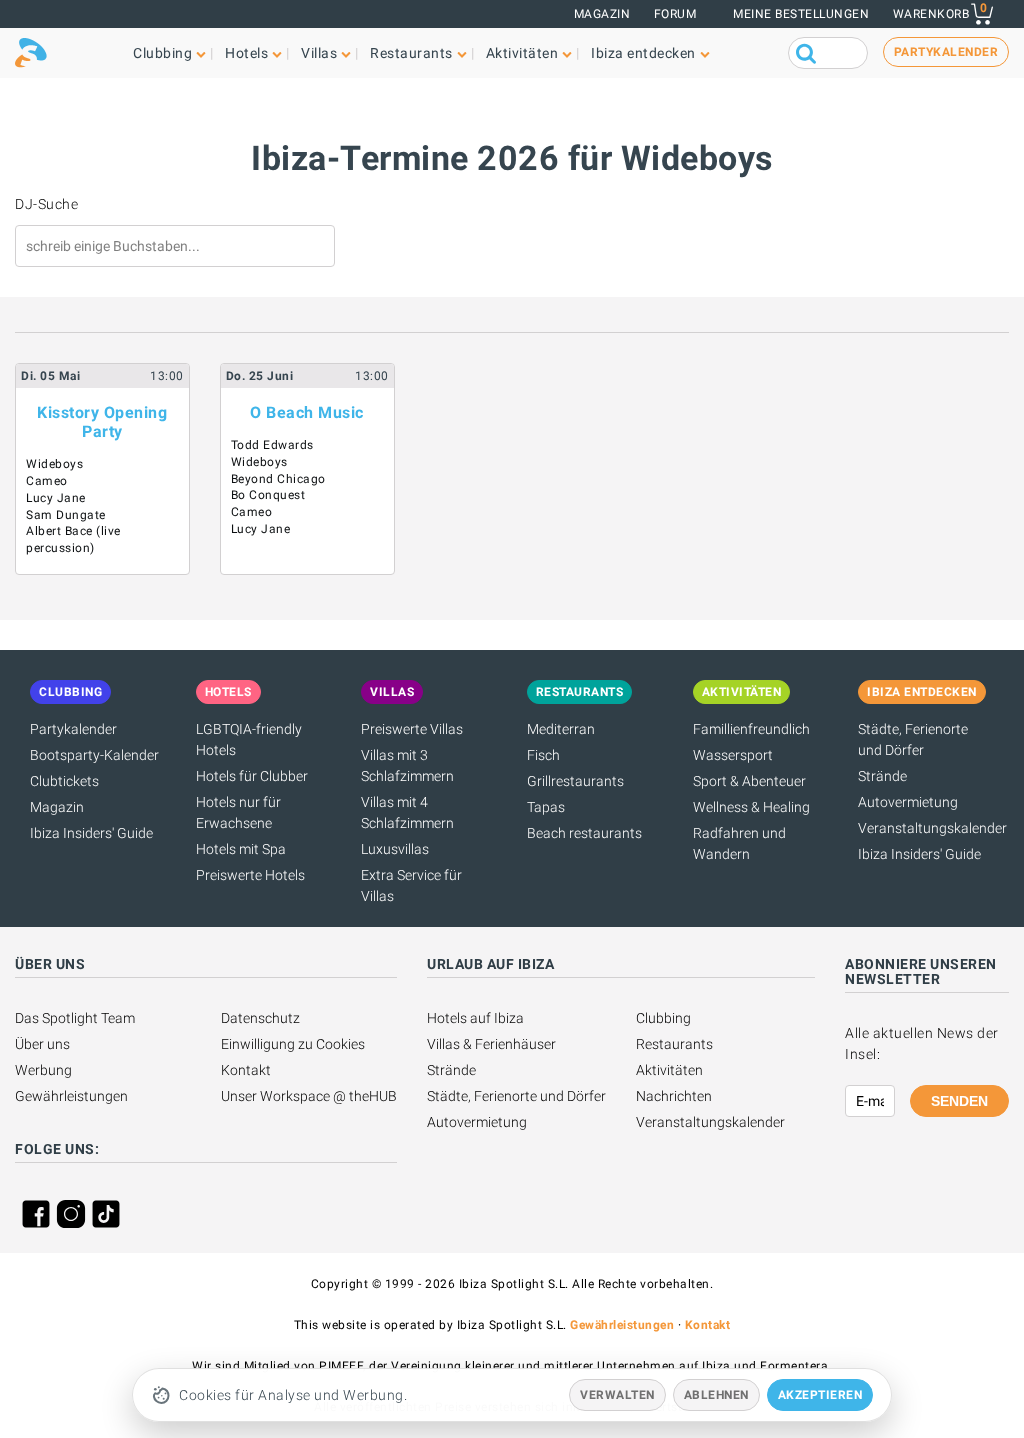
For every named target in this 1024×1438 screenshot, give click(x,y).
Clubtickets (64, 781)
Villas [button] (319, 53)
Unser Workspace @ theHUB (309, 1096)
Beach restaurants (584, 833)
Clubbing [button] (162, 53)
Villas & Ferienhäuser (491, 1044)
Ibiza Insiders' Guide (91, 833)
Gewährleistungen (71, 1096)
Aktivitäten (669, 1070)
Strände (882, 776)
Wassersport (733, 755)
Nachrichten (674, 1096)
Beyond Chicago (278, 479)
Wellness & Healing (751, 807)
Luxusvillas (395, 849)
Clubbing (663, 1018)
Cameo (47, 481)
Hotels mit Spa (241, 849)
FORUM (675, 14)
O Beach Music (307, 412)
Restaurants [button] (411, 53)
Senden (959, 1101)
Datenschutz (260, 1018)
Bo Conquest (268, 495)
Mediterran (561, 729)
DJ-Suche (46, 204)
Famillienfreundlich (751, 729)
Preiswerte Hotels (250, 875)
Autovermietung (908, 802)
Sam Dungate (66, 515)
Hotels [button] (246, 53)
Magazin (602, 14)
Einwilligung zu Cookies (293, 1044)
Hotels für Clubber (252, 776)
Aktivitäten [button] (522, 53)
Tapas (546, 807)
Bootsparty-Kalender (94, 755)
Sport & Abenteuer (749, 781)
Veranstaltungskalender (932, 828)
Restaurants (674, 1044)
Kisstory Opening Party (102, 422)
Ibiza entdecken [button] (643, 53)
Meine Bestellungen (801, 14)
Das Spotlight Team (75, 1018)
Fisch (543, 755)
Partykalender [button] (946, 52)
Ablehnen (716, 1395)
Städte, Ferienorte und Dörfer (516, 1096)
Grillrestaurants (575, 781)
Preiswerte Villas (412, 729)
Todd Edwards (272, 445)
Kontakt (246, 1070)
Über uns (42, 1044)
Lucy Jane (56, 498)
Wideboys (54, 464)
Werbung (43, 1070)
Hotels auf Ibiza (475, 1018)
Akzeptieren (820, 1395)
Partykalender (73, 729)
